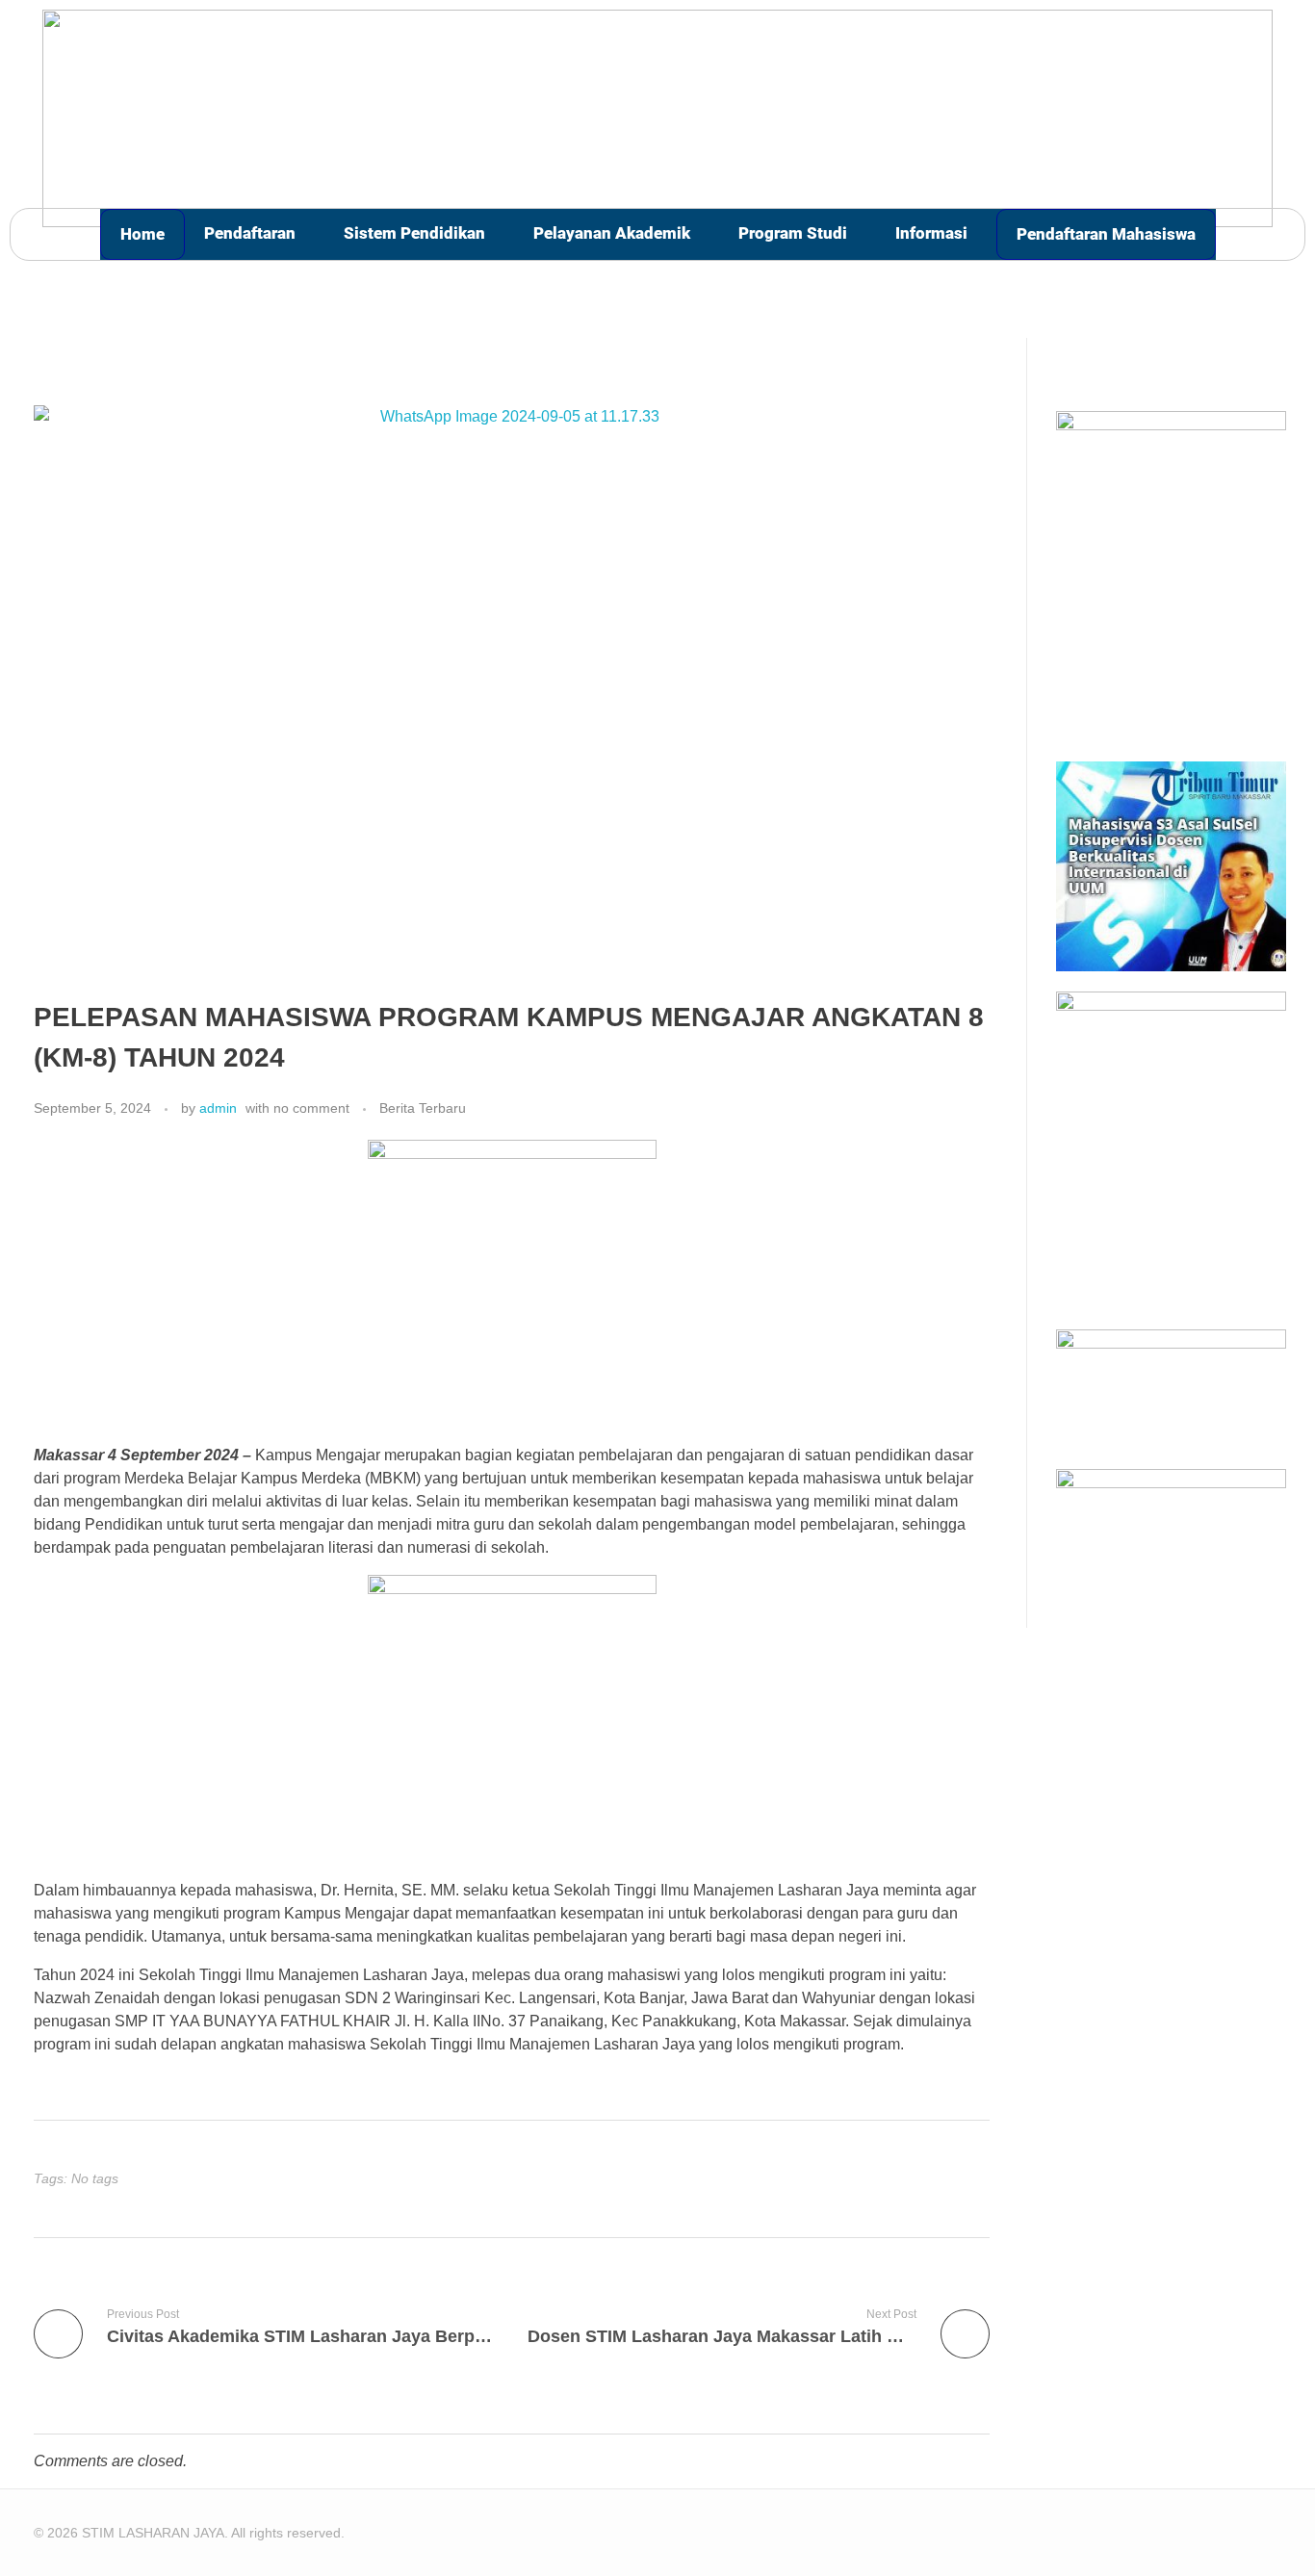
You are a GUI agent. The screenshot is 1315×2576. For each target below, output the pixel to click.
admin (218, 1108)
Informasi (931, 233)
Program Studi (793, 233)
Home (142, 234)
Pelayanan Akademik (612, 233)
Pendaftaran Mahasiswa (1106, 234)
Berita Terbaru (423, 1108)
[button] (255, 233)
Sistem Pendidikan (414, 233)
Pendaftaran (250, 233)
